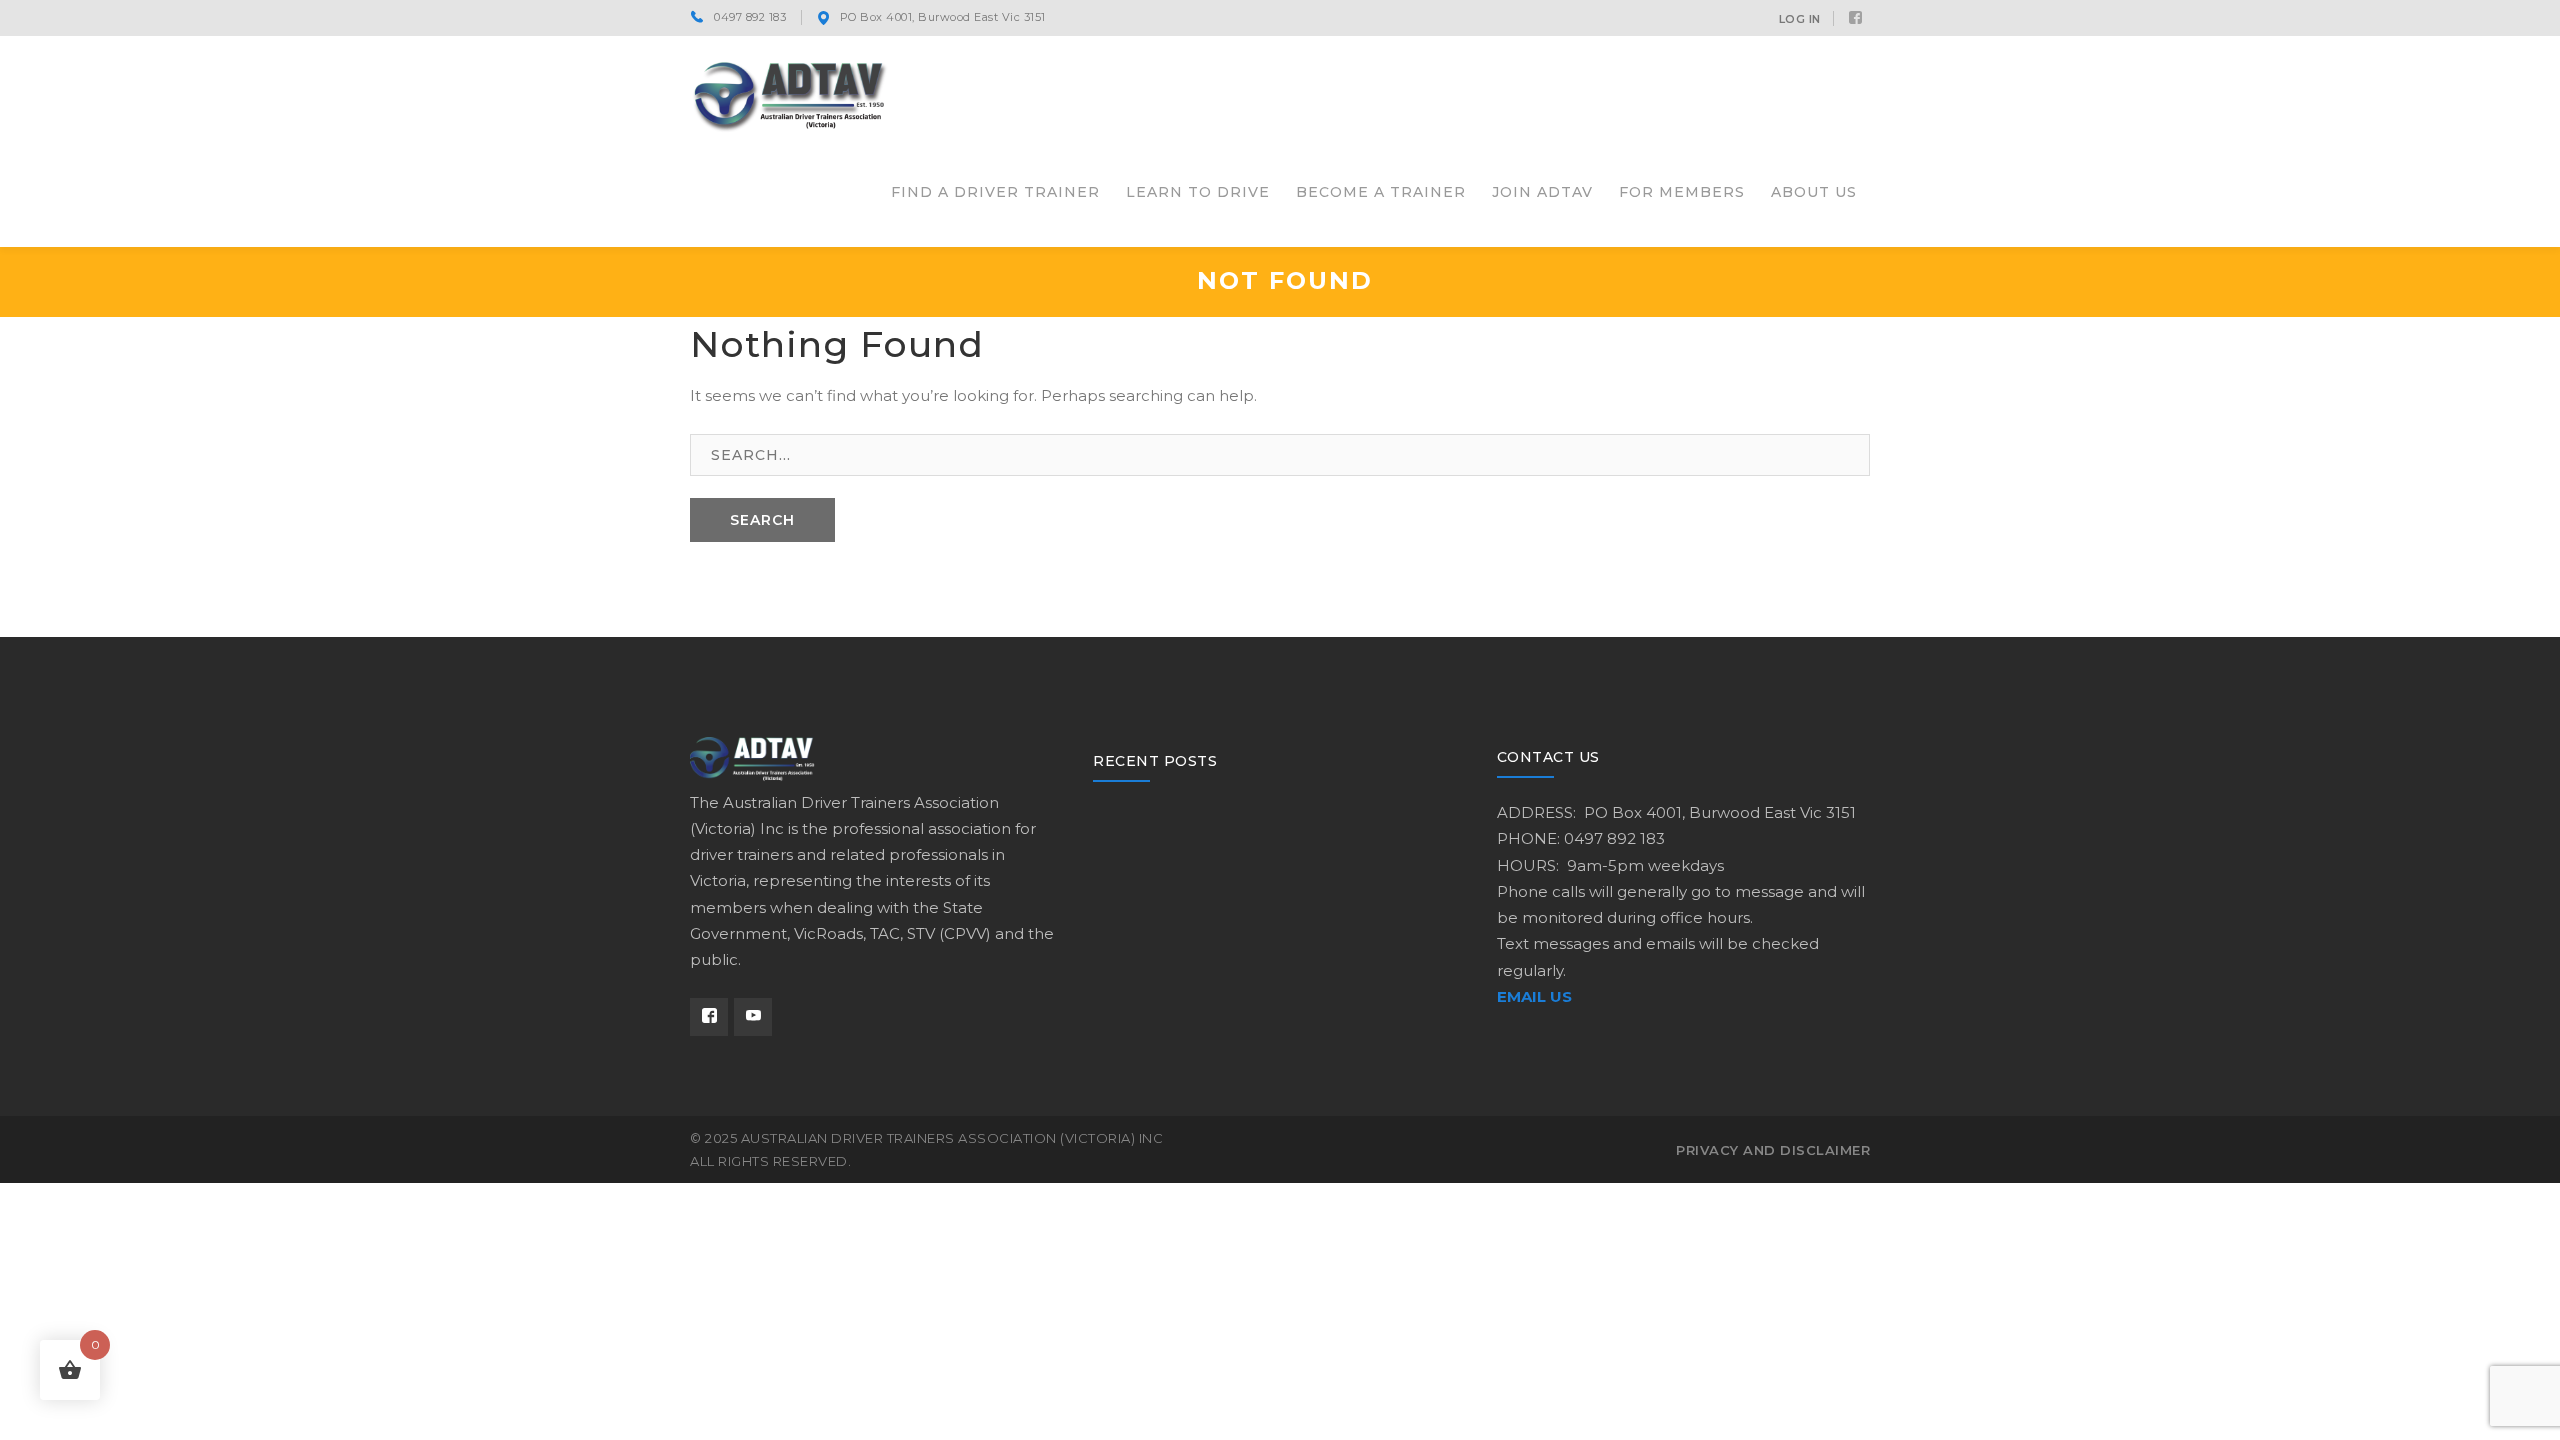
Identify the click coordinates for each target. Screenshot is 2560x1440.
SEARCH (762, 520)
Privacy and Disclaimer (1773, 1150)
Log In (1800, 19)
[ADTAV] (790, 93)
